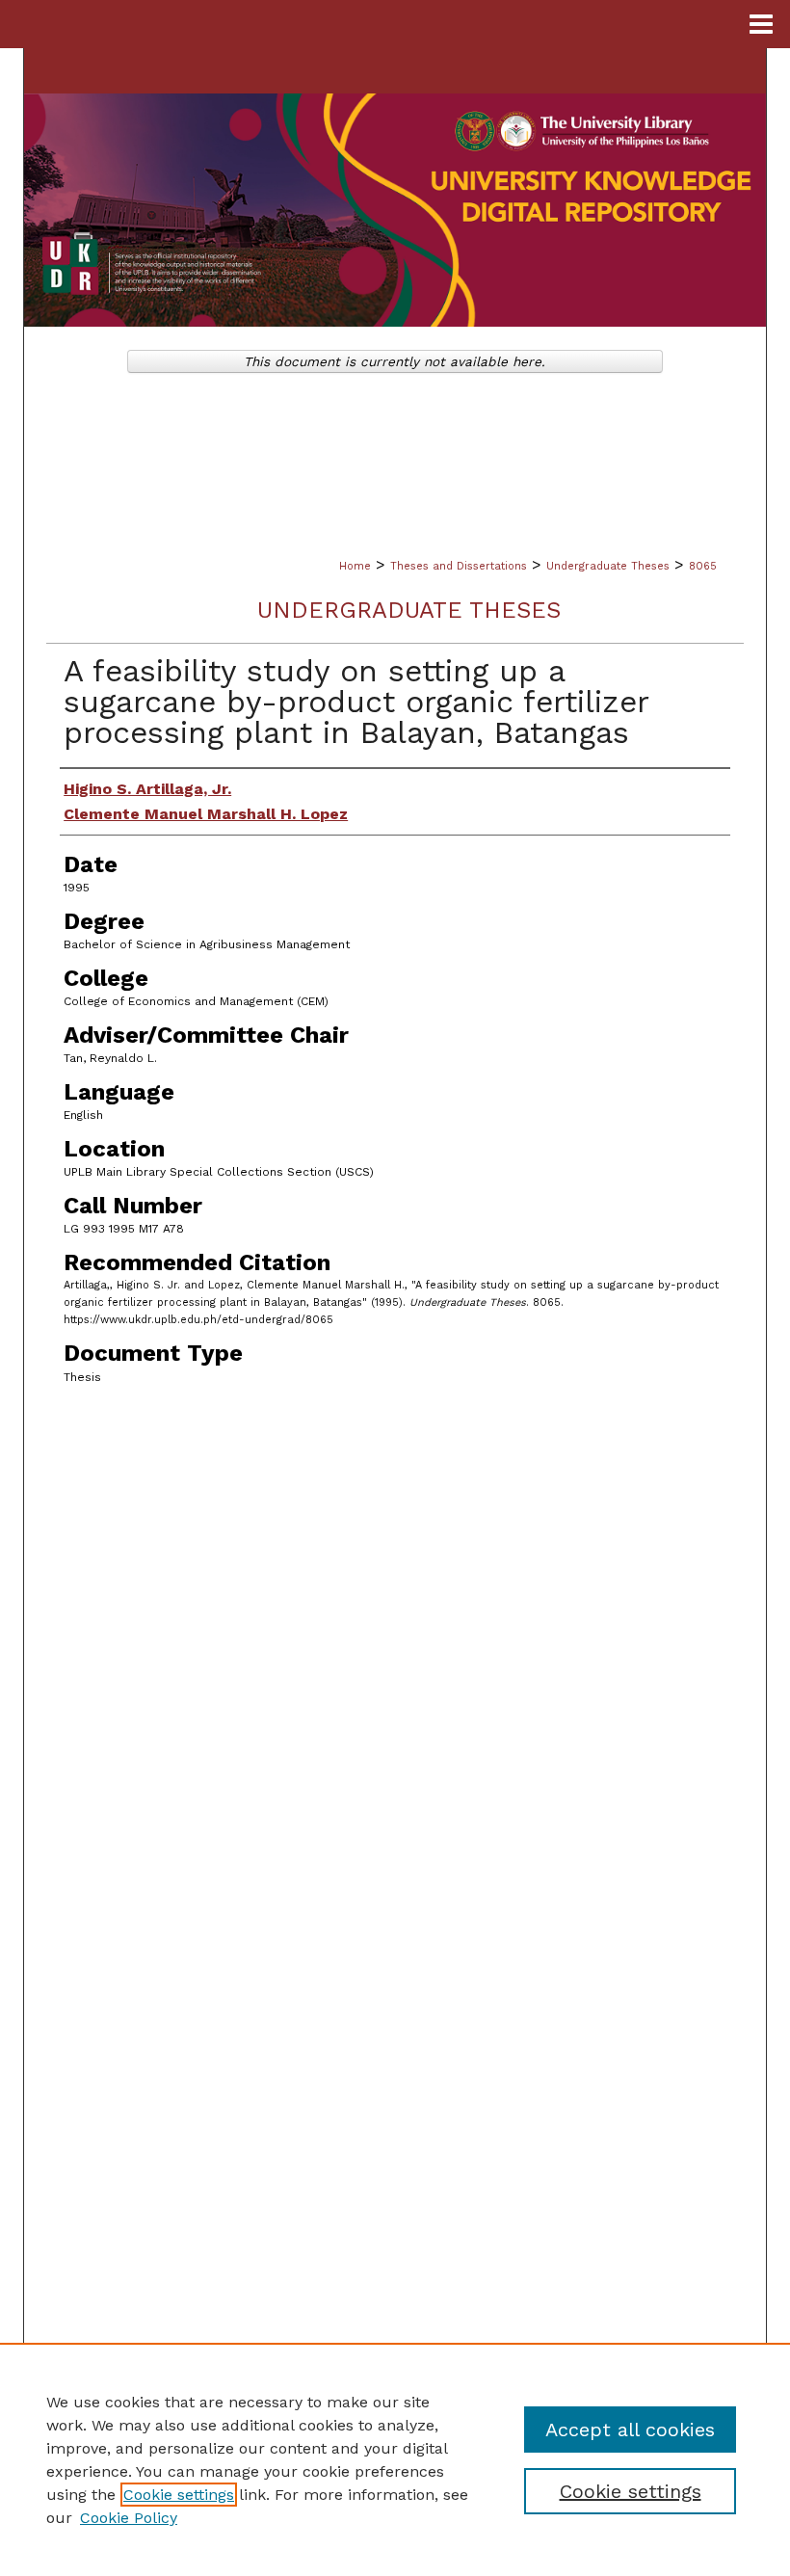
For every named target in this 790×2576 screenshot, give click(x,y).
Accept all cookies (630, 2430)
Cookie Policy (129, 2518)
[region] (395, 2459)
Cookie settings (179, 2495)
